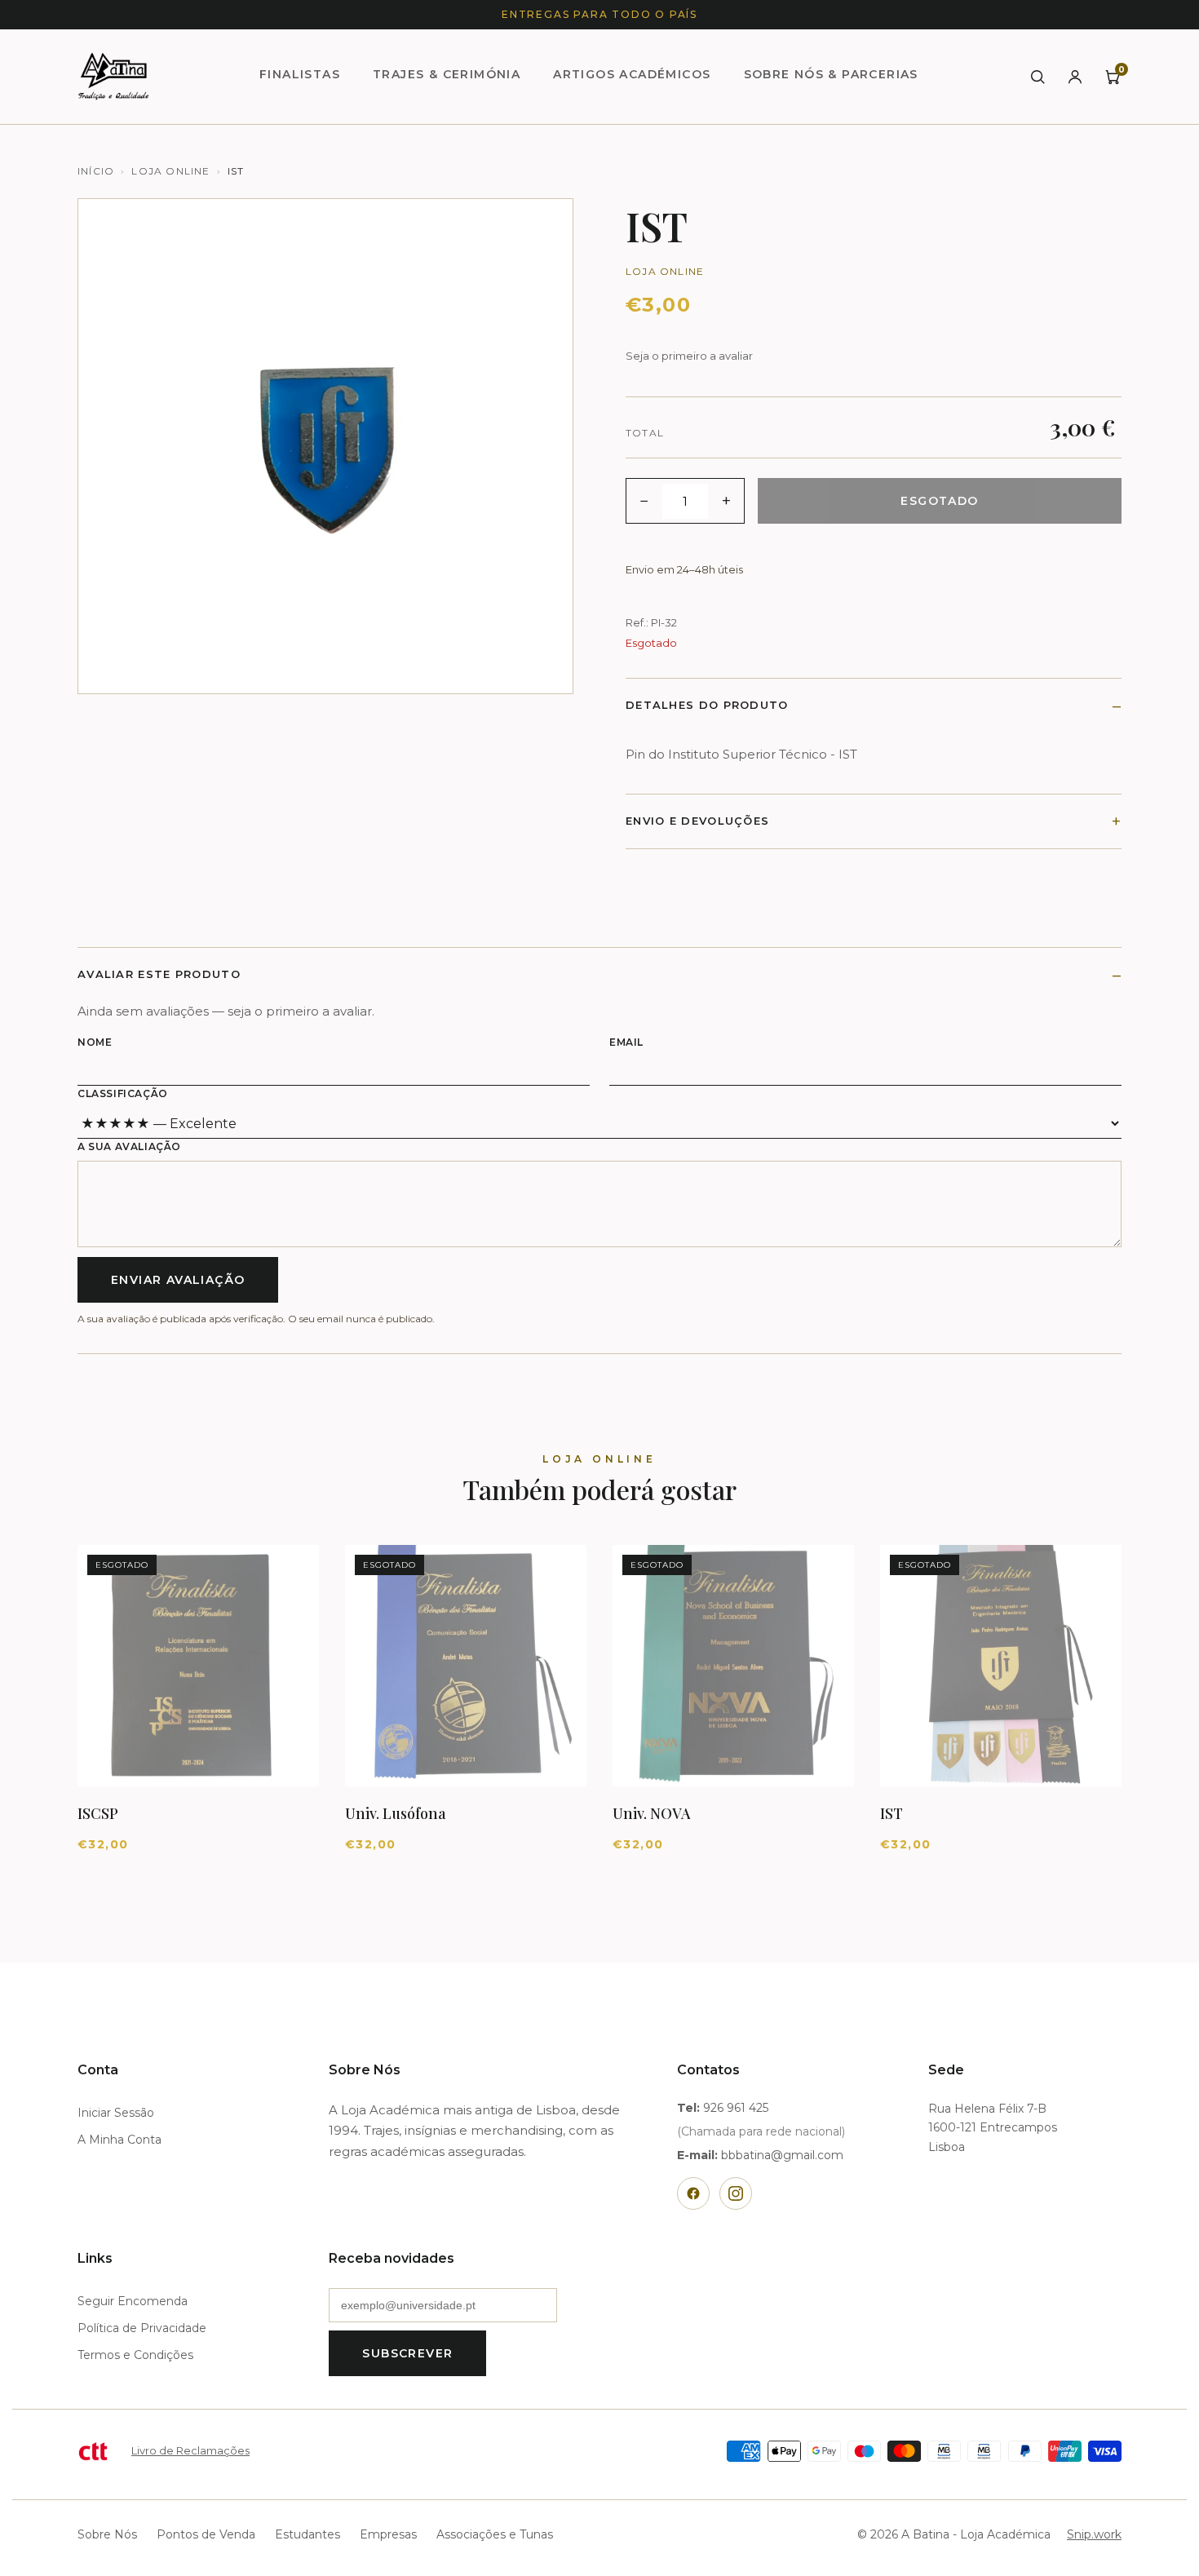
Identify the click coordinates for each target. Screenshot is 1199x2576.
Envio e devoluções (697, 821)
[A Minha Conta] (1075, 77)
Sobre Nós (107, 2534)
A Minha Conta (119, 2140)
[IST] (1001, 1666)
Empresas (388, 2534)
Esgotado (939, 501)
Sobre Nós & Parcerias (831, 74)
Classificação (123, 1093)
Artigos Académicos (632, 74)
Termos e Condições (135, 2355)
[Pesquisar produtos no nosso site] (1038, 77)
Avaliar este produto (159, 974)
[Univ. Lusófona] (466, 1666)
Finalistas (300, 74)
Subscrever (407, 2353)
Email (626, 1042)
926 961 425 (736, 2108)
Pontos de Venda (206, 2534)
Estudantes (307, 2534)
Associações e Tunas (495, 2534)
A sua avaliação (129, 1146)
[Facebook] (693, 2193)
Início (96, 171)
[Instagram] (736, 2193)
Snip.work (1094, 2534)
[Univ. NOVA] (733, 1666)
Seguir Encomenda (133, 2301)
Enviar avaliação (178, 1280)
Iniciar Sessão (116, 2113)
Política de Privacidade (142, 2328)
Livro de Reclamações (190, 2450)
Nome (95, 1042)
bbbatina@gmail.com (782, 2155)
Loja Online (170, 171)
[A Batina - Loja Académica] (113, 77)
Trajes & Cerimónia (447, 74)
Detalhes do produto (707, 705)
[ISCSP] (198, 1666)
